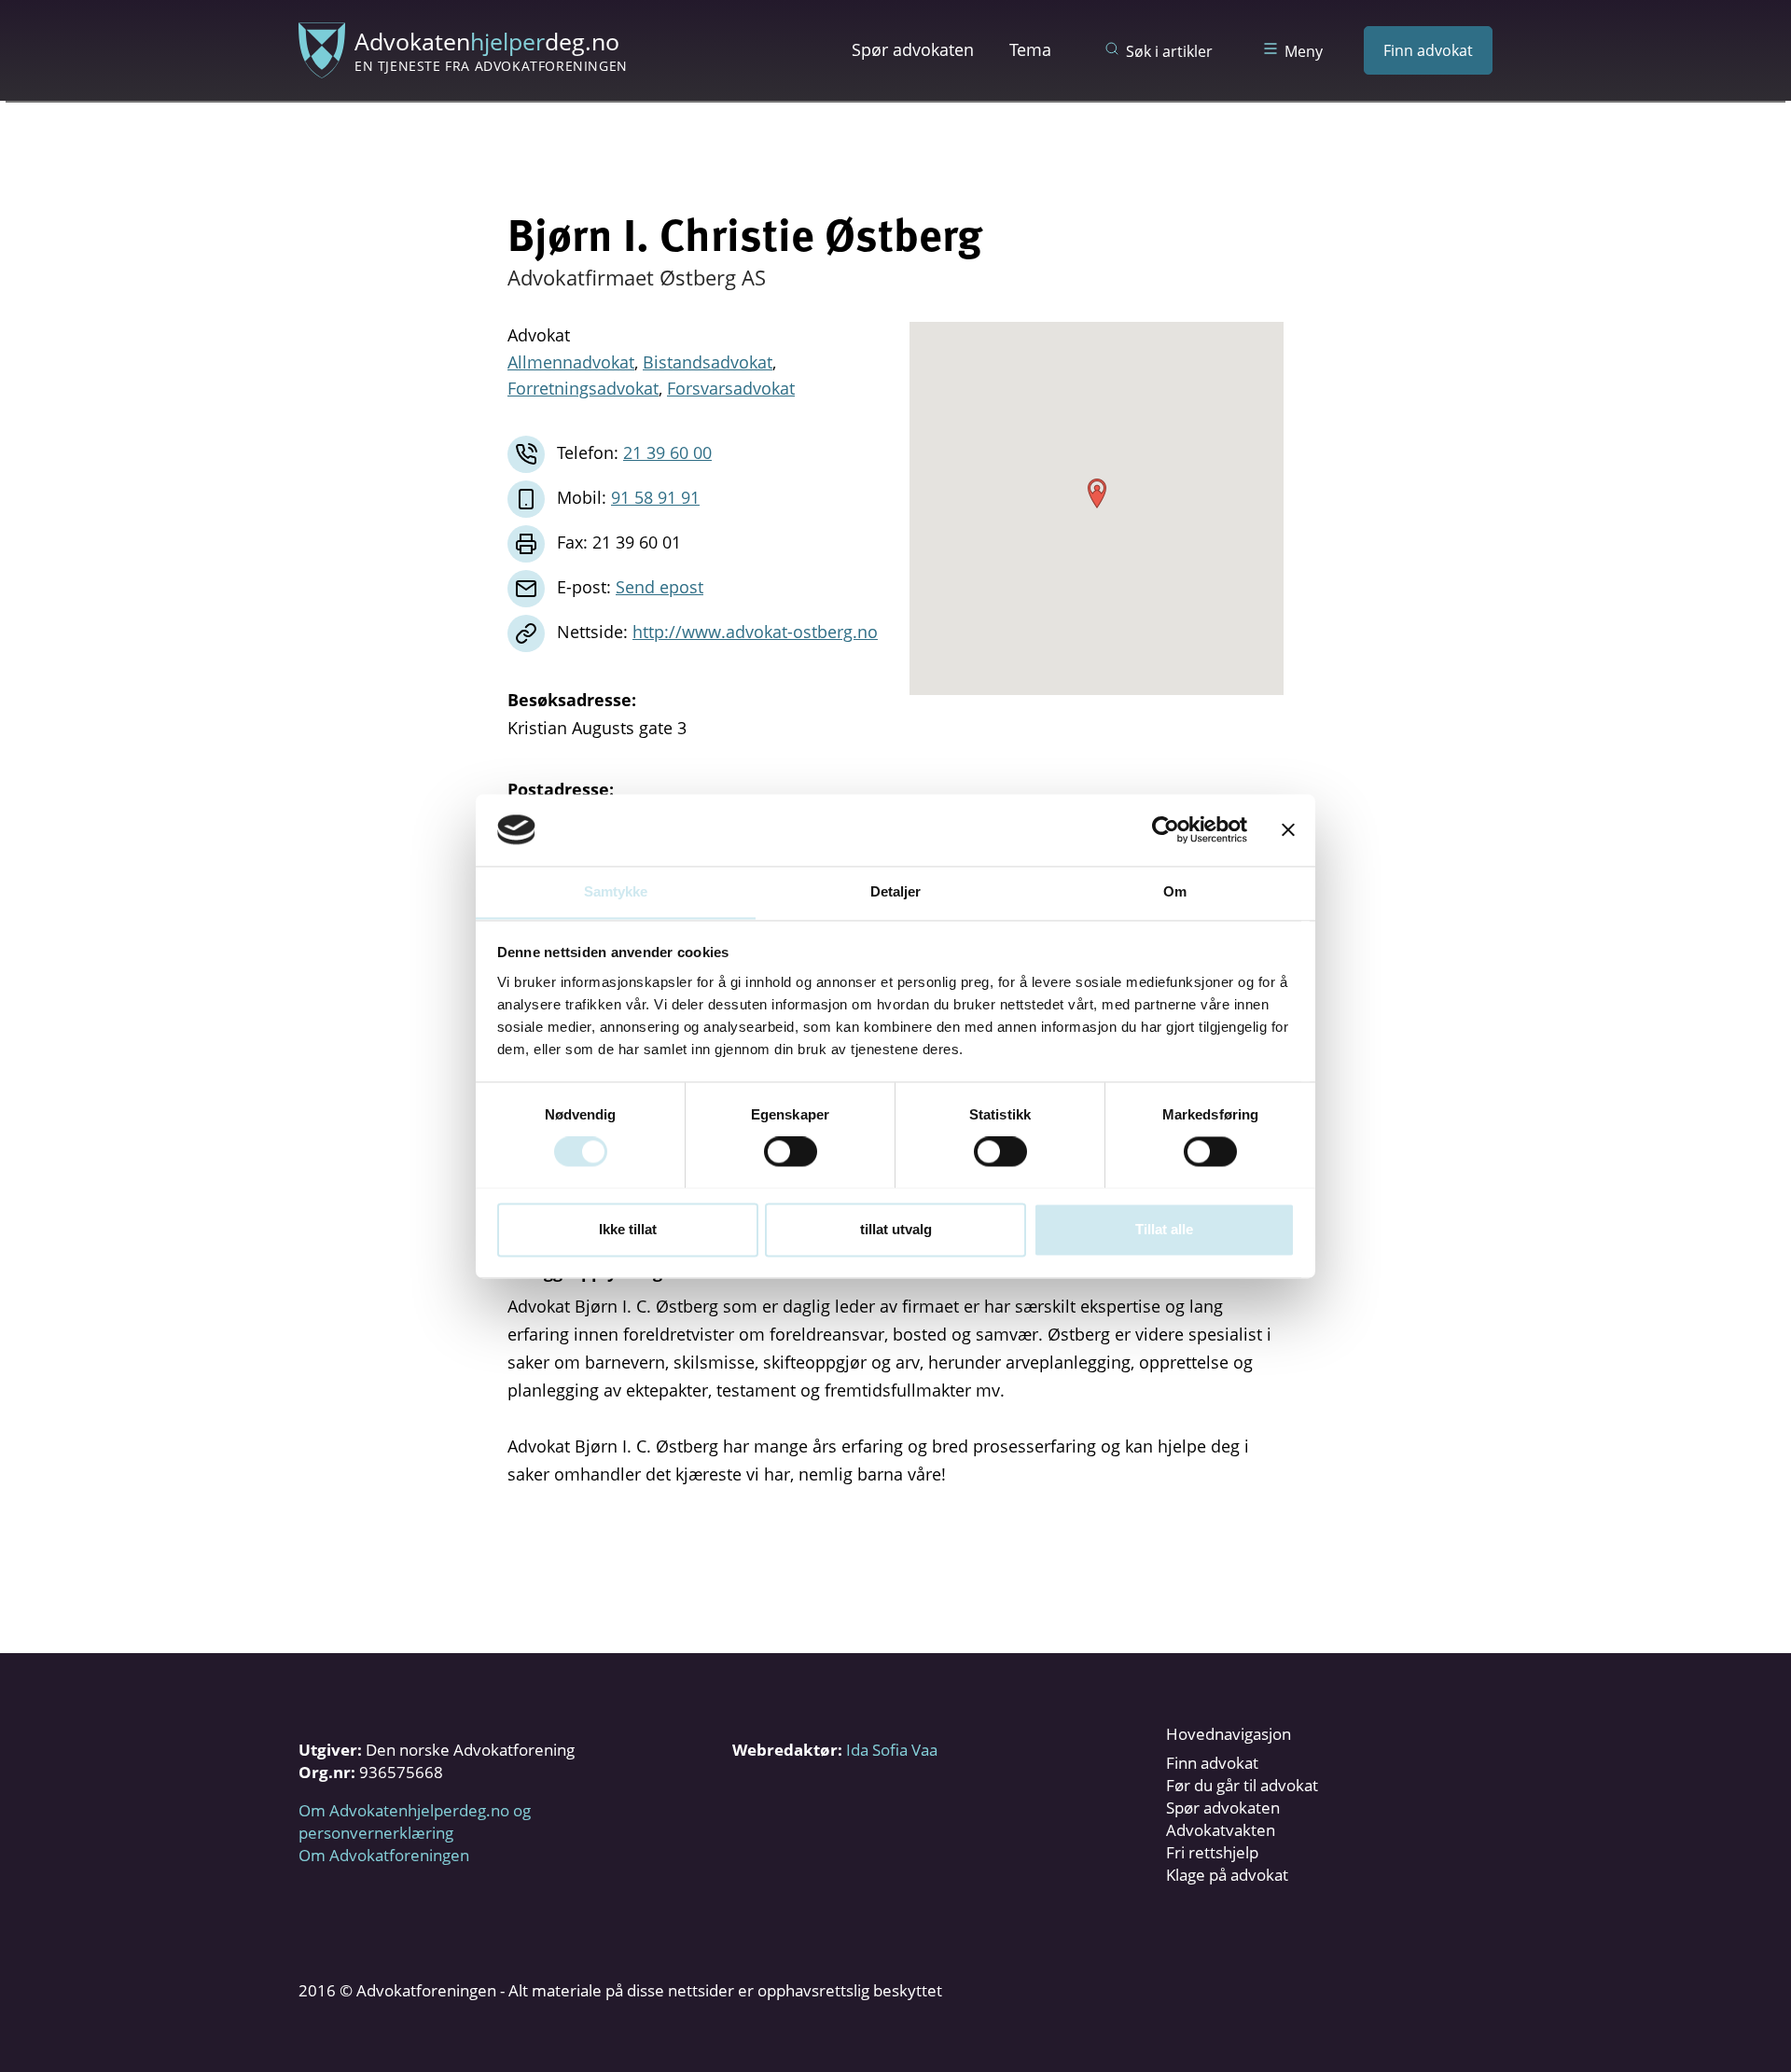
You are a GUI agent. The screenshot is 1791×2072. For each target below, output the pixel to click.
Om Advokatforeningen (384, 1855)
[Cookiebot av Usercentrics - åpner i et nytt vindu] (1166, 829)
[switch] (791, 1151)
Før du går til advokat (1242, 1785)
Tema (1030, 49)
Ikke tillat (628, 1229)
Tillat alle (1164, 1229)
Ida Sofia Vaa (892, 1750)
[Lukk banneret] (1288, 829)
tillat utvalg (896, 1229)
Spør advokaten (913, 49)
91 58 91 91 (655, 497)
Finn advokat (1428, 50)
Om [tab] (1175, 891)
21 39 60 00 (667, 452)
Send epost (659, 587)
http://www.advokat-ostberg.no (755, 632)
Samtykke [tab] (616, 891)
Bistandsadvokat (708, 362)
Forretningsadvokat (583, 388)
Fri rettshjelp (1212, 1852)
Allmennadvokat (571, 362)
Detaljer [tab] (896, 891)
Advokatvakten (1221, 1830)
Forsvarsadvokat (731, 388)
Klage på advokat (1227, 1875)
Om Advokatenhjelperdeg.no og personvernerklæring (415, 1822)
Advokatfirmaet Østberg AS (637, 277)
